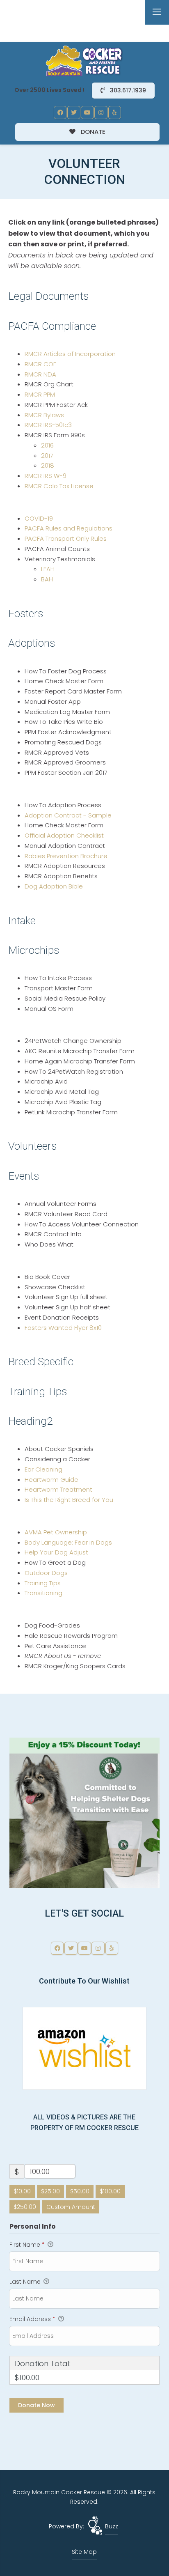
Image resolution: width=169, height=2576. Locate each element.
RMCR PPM (40, 394)
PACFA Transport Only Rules (66, 538)
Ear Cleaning (43, 1469)
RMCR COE (40, 364)
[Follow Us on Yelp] (115, 112)
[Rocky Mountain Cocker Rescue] (84, 60)
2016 (47, 445)
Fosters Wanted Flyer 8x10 (63, 1328)
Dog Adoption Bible (54, 886)
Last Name (26, 2282)
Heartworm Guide (51, 1480)
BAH (47, 579)
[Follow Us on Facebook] (60, 112)
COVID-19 (39, 518)
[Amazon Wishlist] (84, 2048)
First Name (27, 2245)
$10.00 (22, 2191)
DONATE (92, 132)
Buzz (112, 2526)
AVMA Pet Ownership (56, 1532)
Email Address (32, 2319)
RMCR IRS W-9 (46, 476)
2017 (47, 456)
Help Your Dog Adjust (56, 1552)
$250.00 (25, 2207)
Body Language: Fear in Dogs (68, 1542)
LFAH (48, 569)
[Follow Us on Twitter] (74, 112)
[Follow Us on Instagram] (101, 112)
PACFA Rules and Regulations (69, 528)
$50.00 (80, 2191)
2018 (48, 465)
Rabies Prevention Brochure (66, 856)
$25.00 (50, 2191)
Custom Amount (71, 2207)
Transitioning (43, 1593)
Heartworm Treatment (58, 1489)
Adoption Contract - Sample (68, 815)
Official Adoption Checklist (64, 835)
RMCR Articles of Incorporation (70, 354)
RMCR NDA (40, 374)
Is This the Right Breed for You (69, 1500)
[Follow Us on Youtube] (87, 112)
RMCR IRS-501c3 (48, 425)
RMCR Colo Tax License (59, 486)
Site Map (84, 2552)
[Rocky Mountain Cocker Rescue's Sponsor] (84, 1812)
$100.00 (110, 2191)
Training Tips (43, 1583)
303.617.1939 (127, 90)
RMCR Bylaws (44, 415)
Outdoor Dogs (46, 1573)
